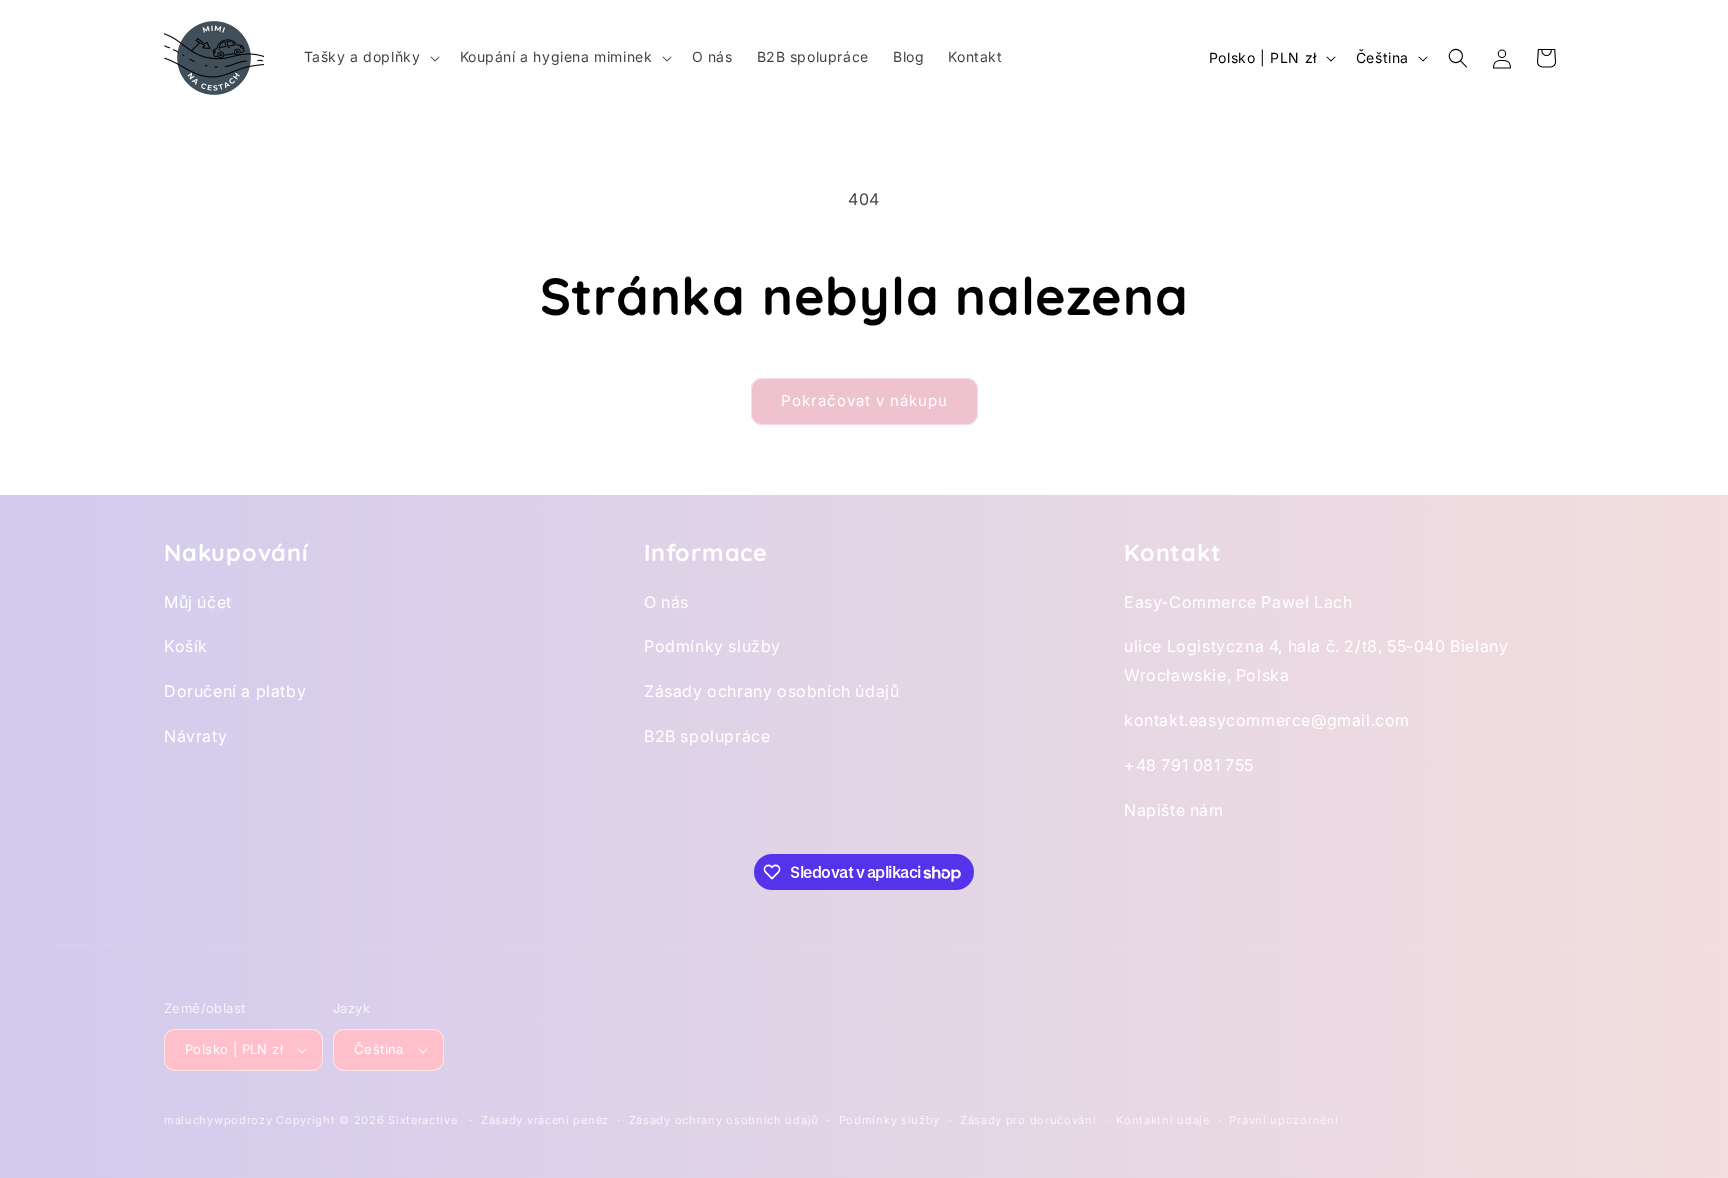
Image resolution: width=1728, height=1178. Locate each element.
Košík (186, 646)
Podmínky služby (712, 646)
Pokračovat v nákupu (864, 400)
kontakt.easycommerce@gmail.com (1267, 720)
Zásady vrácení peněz (545, 1120)
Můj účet (198, 602)
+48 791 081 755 (1189, 765)
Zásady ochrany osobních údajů (771, 691)
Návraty (195, 736)
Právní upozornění (1283, 1120)
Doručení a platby (235, 691)
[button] (370, 57)
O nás (666, 602)
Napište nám (1174, 810)
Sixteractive (422, 1120)
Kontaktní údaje (1163, 1120)
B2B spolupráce (707, 736)
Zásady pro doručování (1028, 1120)
